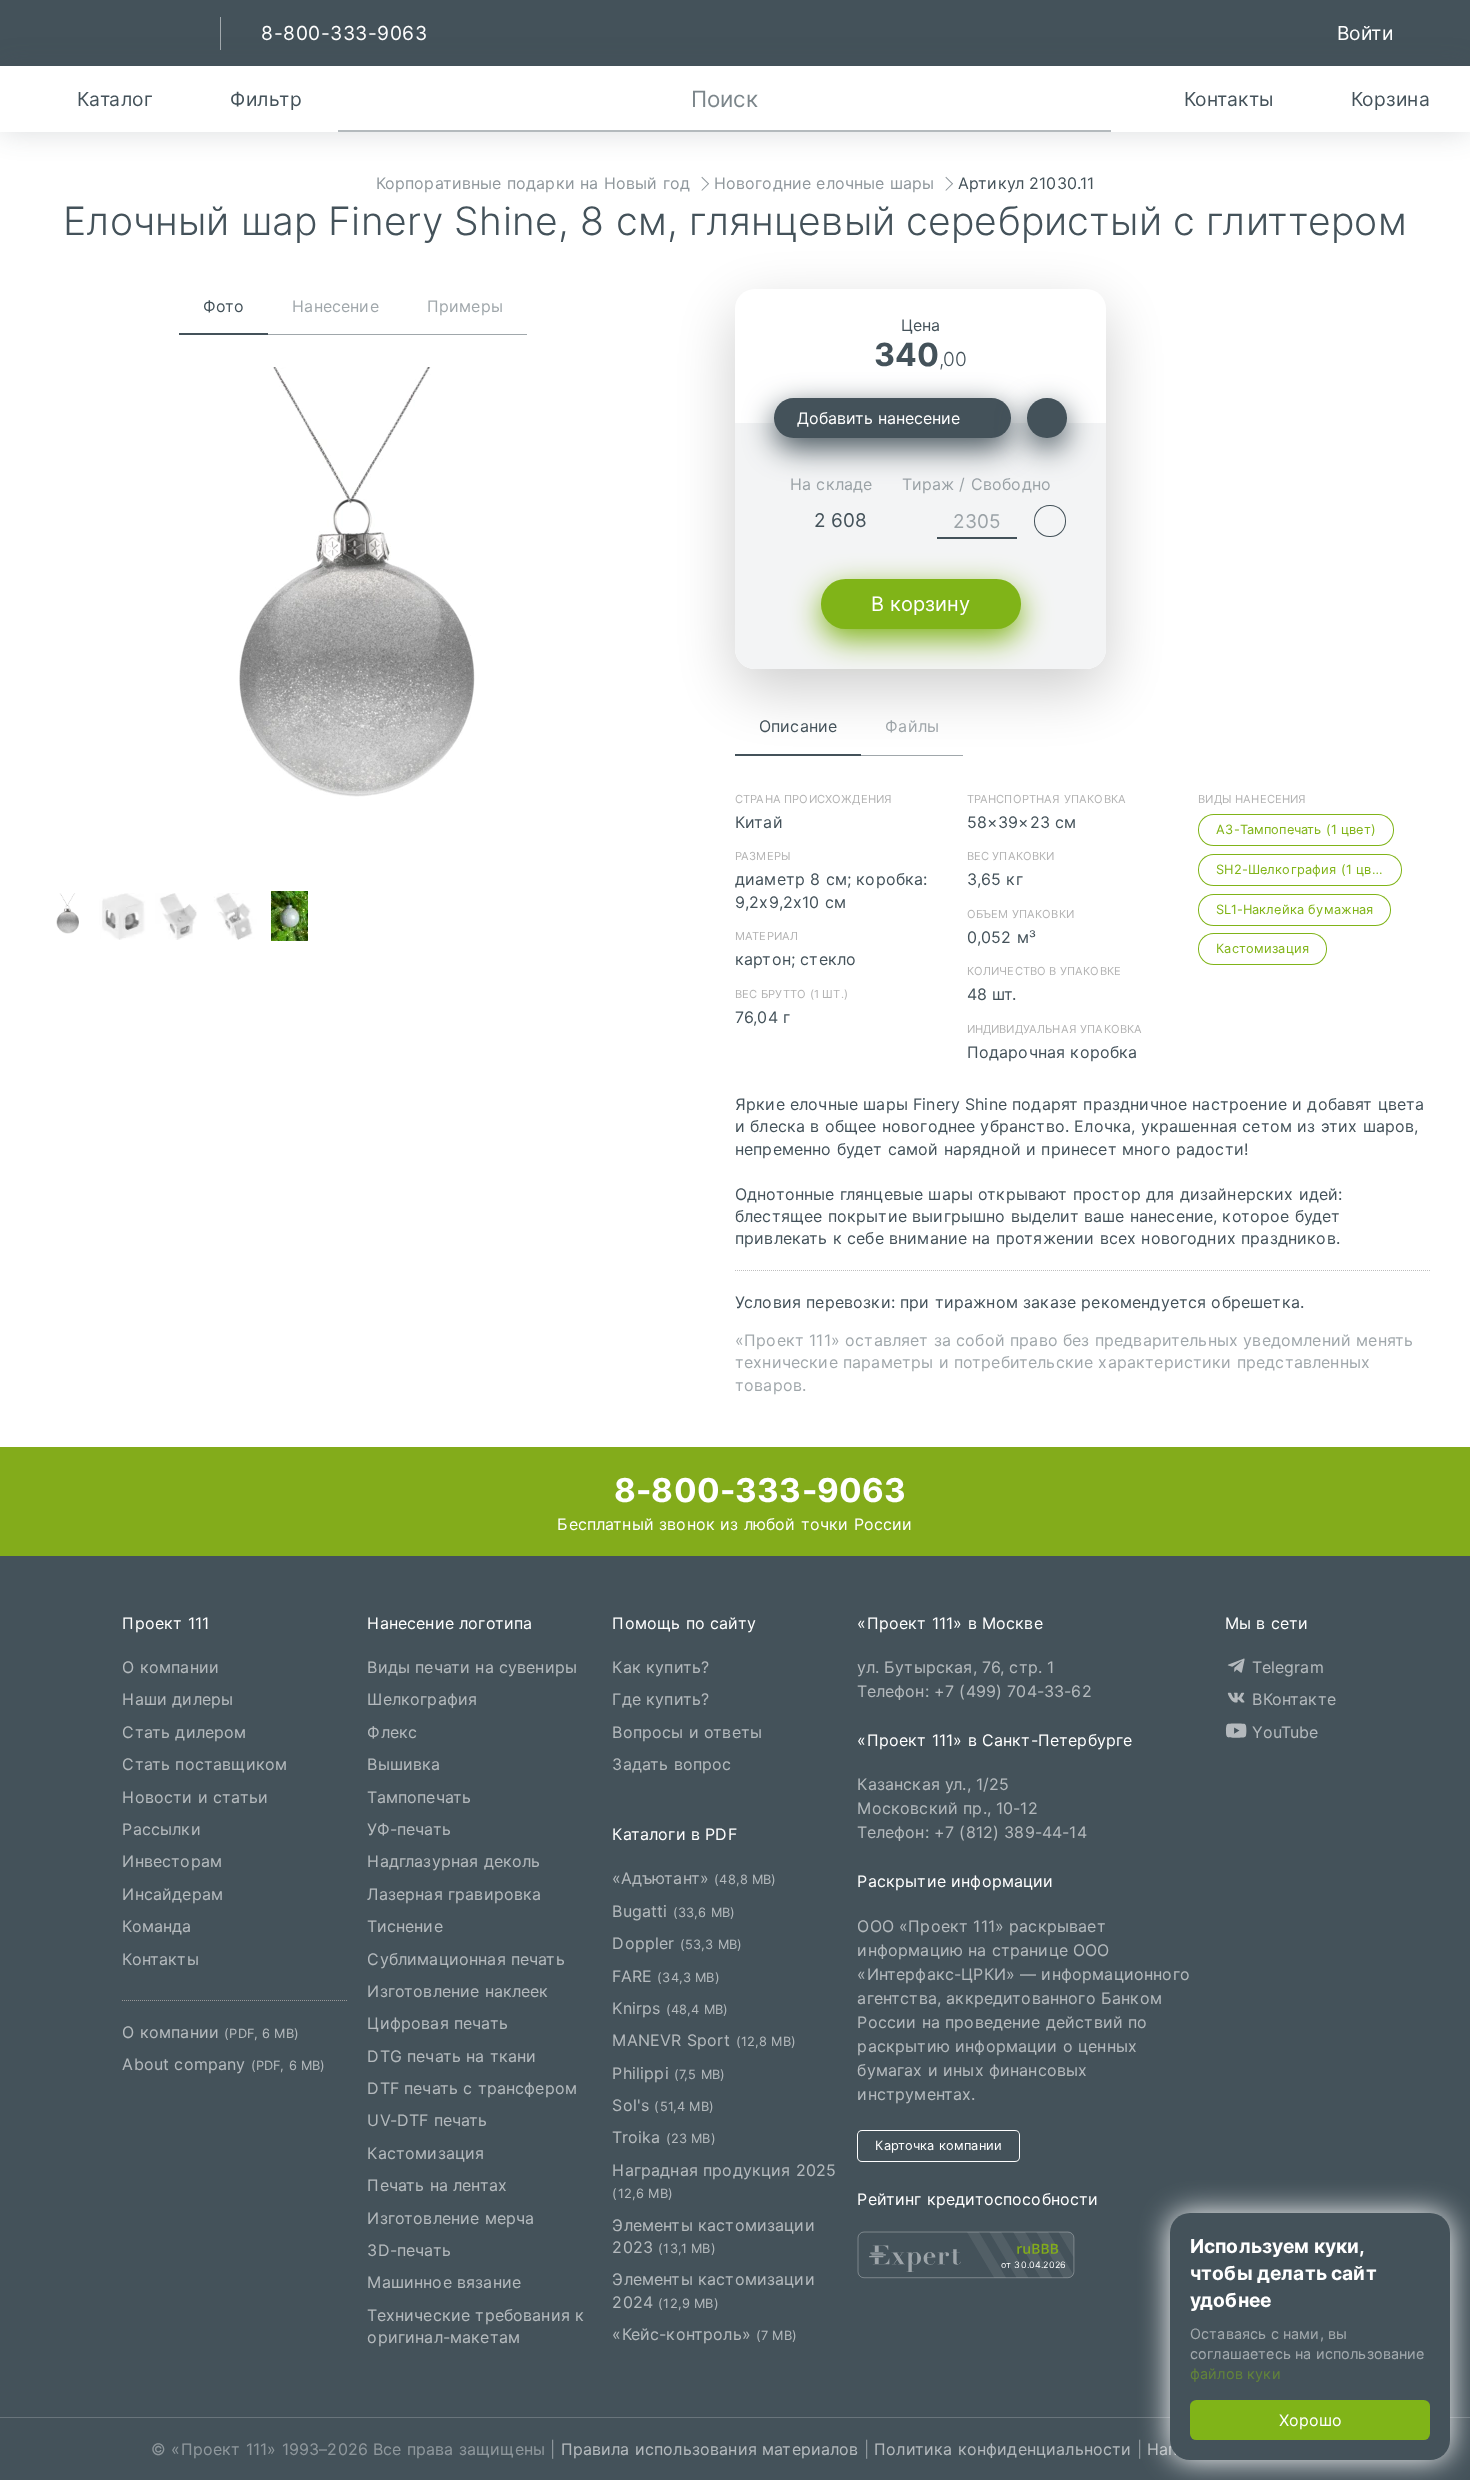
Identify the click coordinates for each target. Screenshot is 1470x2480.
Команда (156, 1926)
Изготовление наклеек (457, 1991)
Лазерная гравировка (454, 1893)
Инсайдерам (172, 1893)
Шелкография (422, 1699)
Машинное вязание (444, 2282)
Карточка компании (938, 2144)
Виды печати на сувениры (472, 1667)
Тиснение (404, 1926)
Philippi (668, 2072)
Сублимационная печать (465, 1958)
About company (223, 2064)
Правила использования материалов (710, 2449)
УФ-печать (408, 1829)
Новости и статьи (195, 1796)
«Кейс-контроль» (704, 2334)
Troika (663, 2137)
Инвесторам (172, 1861)
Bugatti (673, 1910)
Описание (798, 726)
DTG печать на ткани (451, 2055)
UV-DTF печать (427, 2120)
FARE (665, 1975)
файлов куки (1235, 2373)
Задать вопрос (671, 1764)
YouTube (1282, 1731)
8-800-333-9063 (756, 1490)
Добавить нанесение (878, 418)
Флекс (392, 1731)
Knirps (670, 2008)
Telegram (1285, 1667)
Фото (224, 306)
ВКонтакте (1291, 1699)
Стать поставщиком (204, 1764)
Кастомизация (1262, 948)
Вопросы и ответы (687, 1731)
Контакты (160, 1958)
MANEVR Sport (704, 2040)
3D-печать (408, 2250)
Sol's (662, 2105)
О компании (170, 1667)
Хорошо (1310, 2420)
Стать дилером (184, 1731)
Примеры (465, 306)
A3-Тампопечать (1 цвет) (1296, 829)
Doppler (677, 1943)
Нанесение (335, 306)
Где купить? (660, 1699)
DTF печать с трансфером (472, 2088)
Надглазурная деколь (453, 1861)
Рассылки (161, 1829)
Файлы (912, 726)
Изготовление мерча (450, 2217)
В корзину (920, 604)
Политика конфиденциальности (1002, 2449)
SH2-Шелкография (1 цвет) (1303, 869)
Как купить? (660, 1667)
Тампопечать (419, 1796)
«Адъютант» (694, 1878)
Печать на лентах (437, 2185)
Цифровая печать (437, 2023)
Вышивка (403, 1764)
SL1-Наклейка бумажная (1294, 909)
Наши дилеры (177, 1699)
